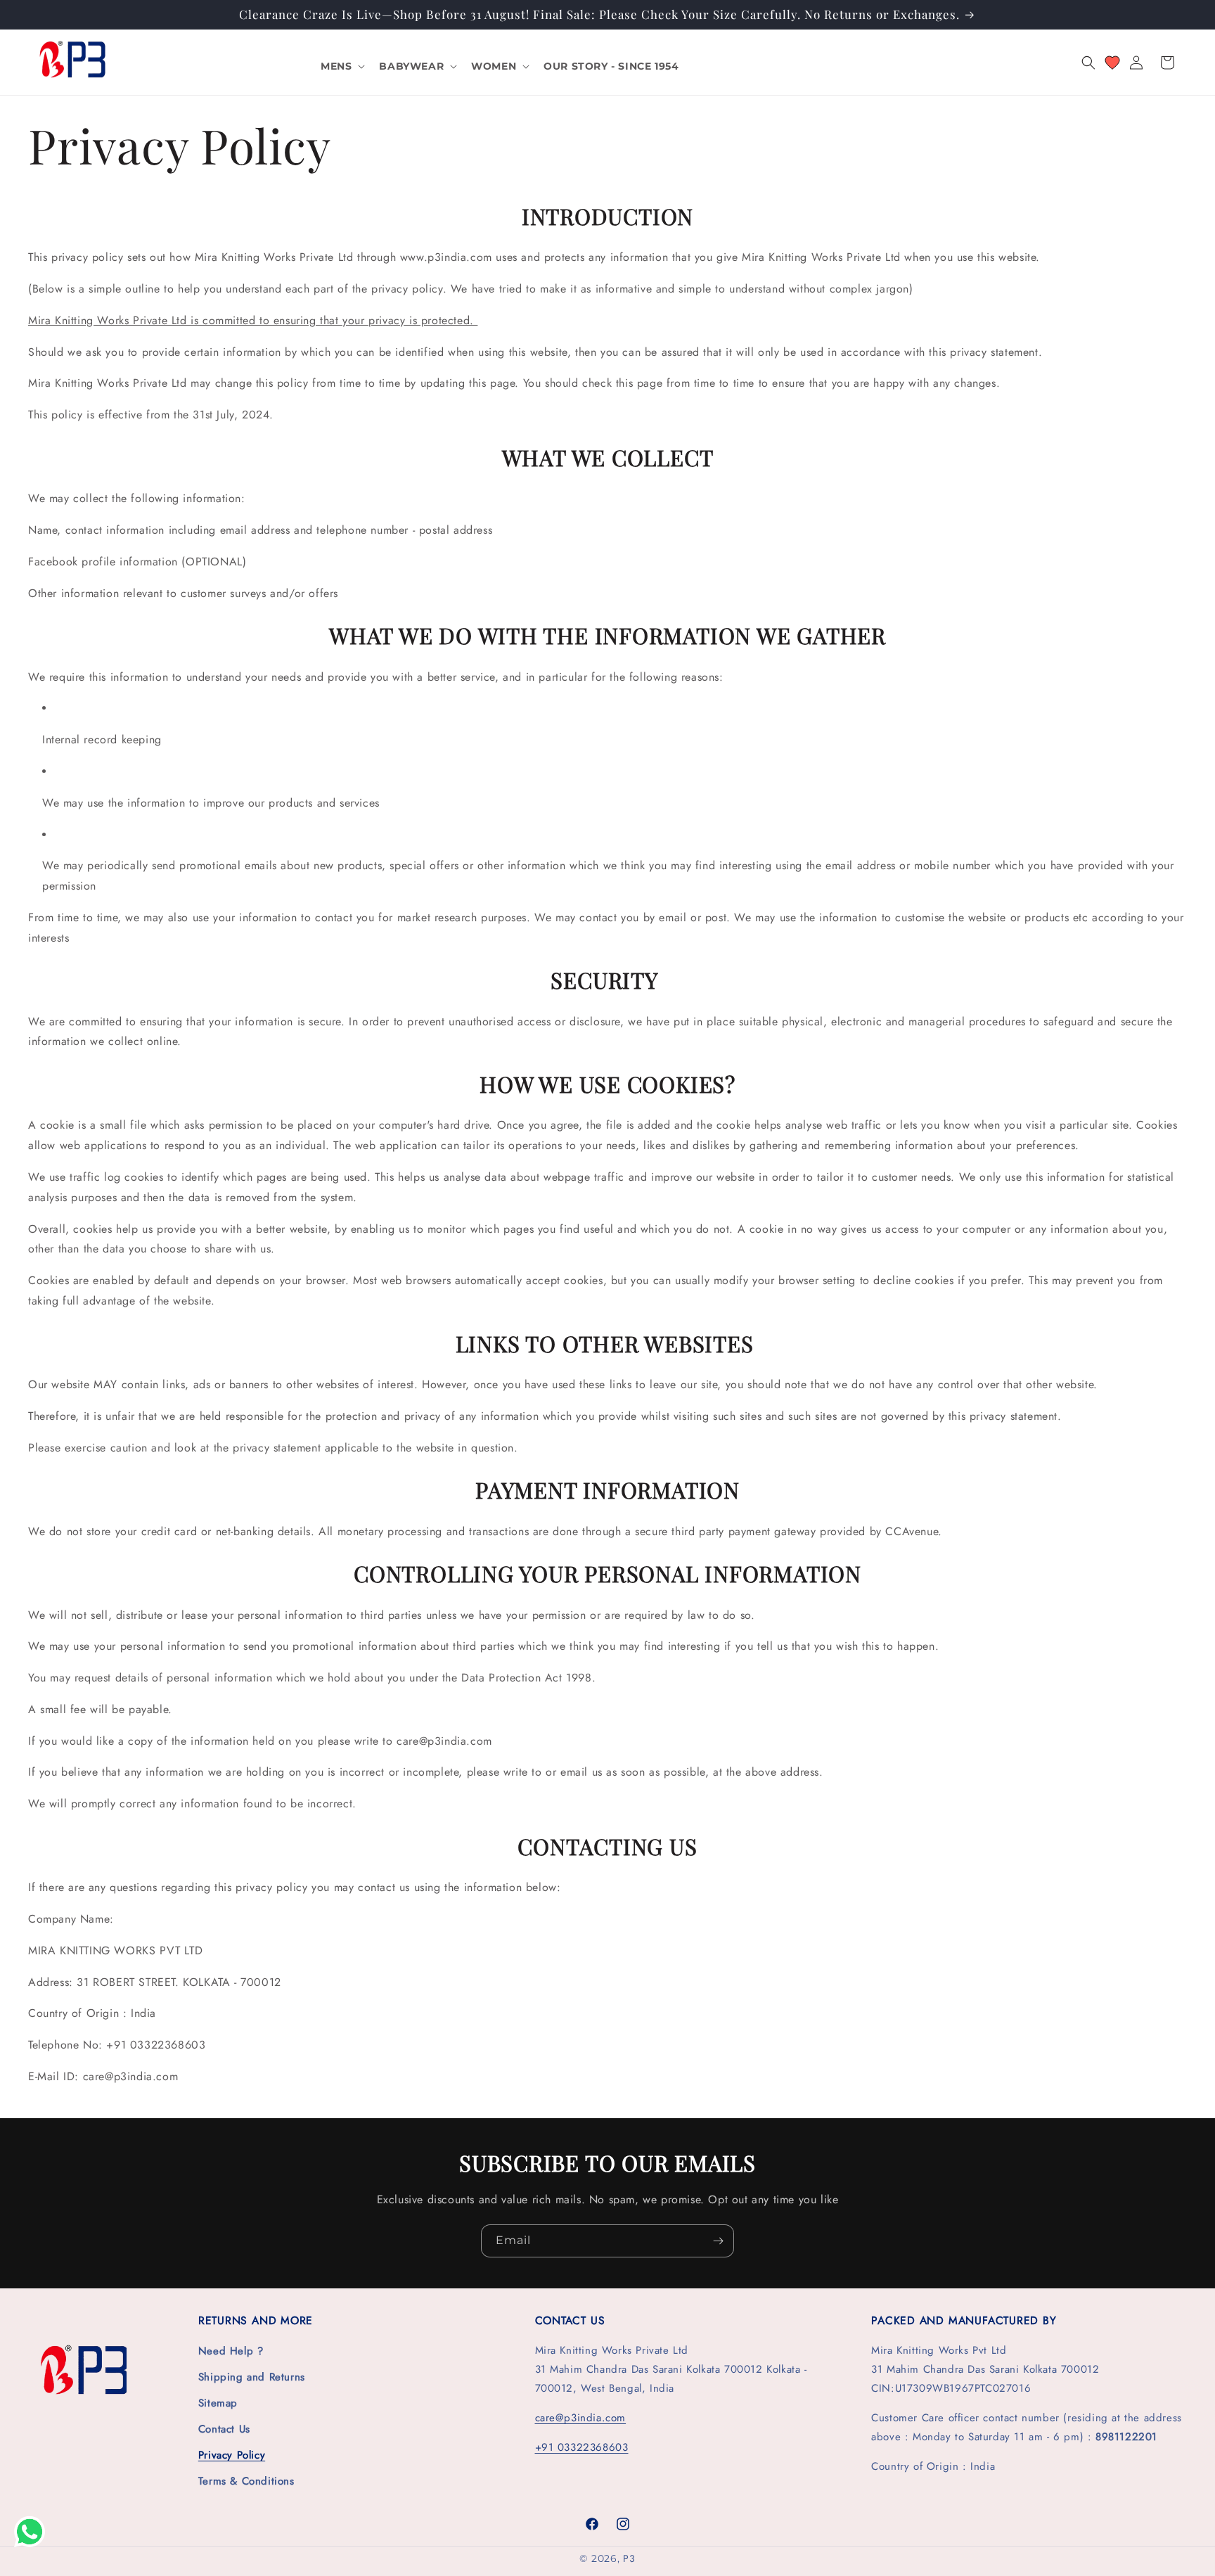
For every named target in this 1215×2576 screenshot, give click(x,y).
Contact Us (224, 2429)
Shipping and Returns (252, 2377)
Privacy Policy (232, 2455)
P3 (629, 2558)
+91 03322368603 (582, 2447)
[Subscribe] (718, 2241)
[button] (341, 66)
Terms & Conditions (246, 2481)
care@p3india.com (581, 2418)
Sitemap (218, 2403)
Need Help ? (231, 2351)
